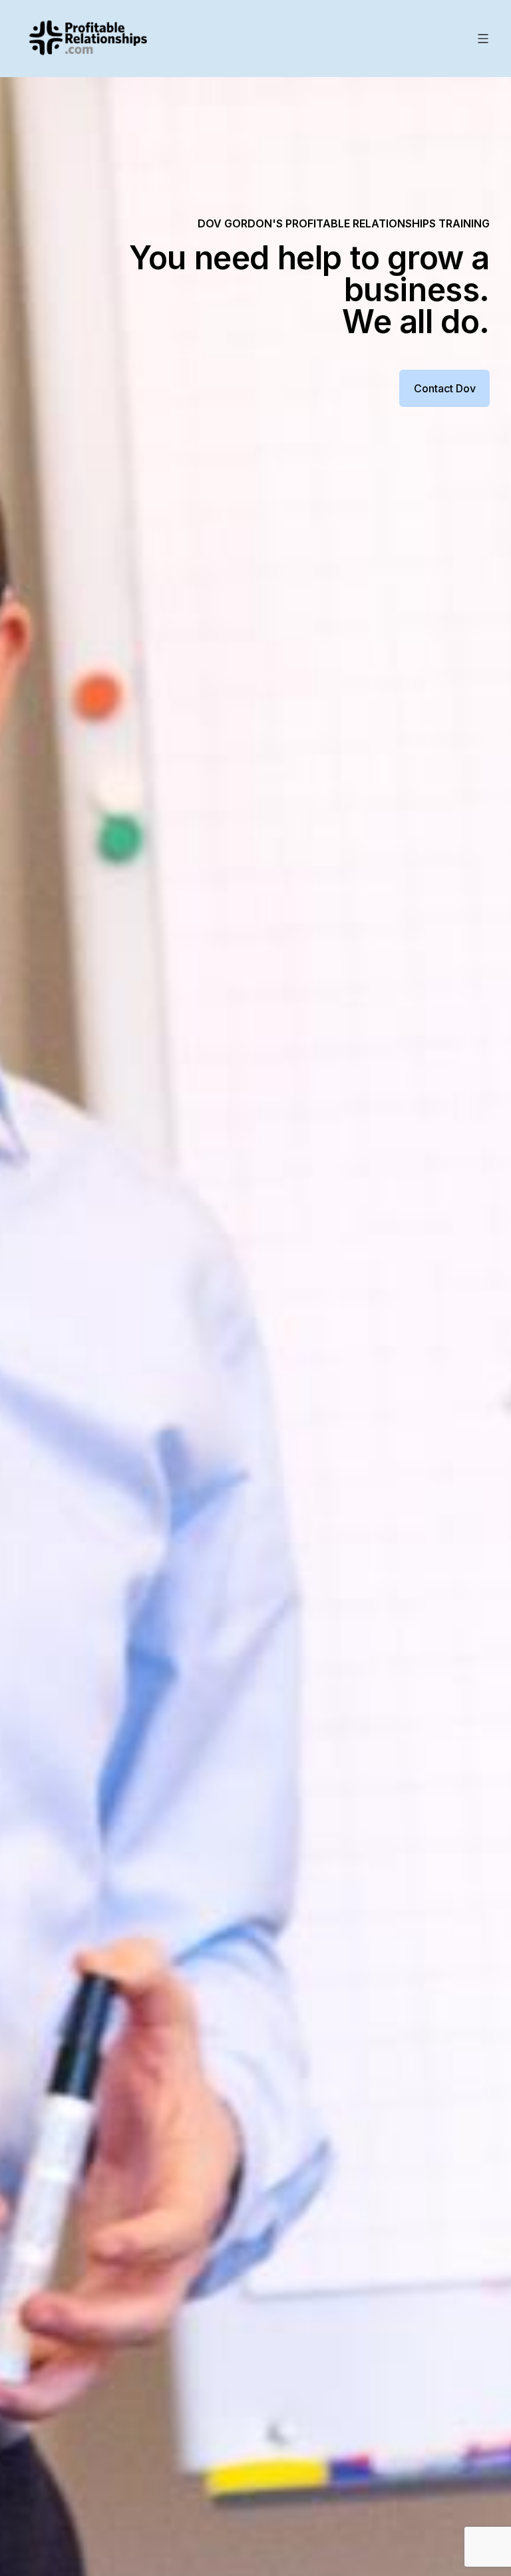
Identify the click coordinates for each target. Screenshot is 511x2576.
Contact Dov (445, 388)
